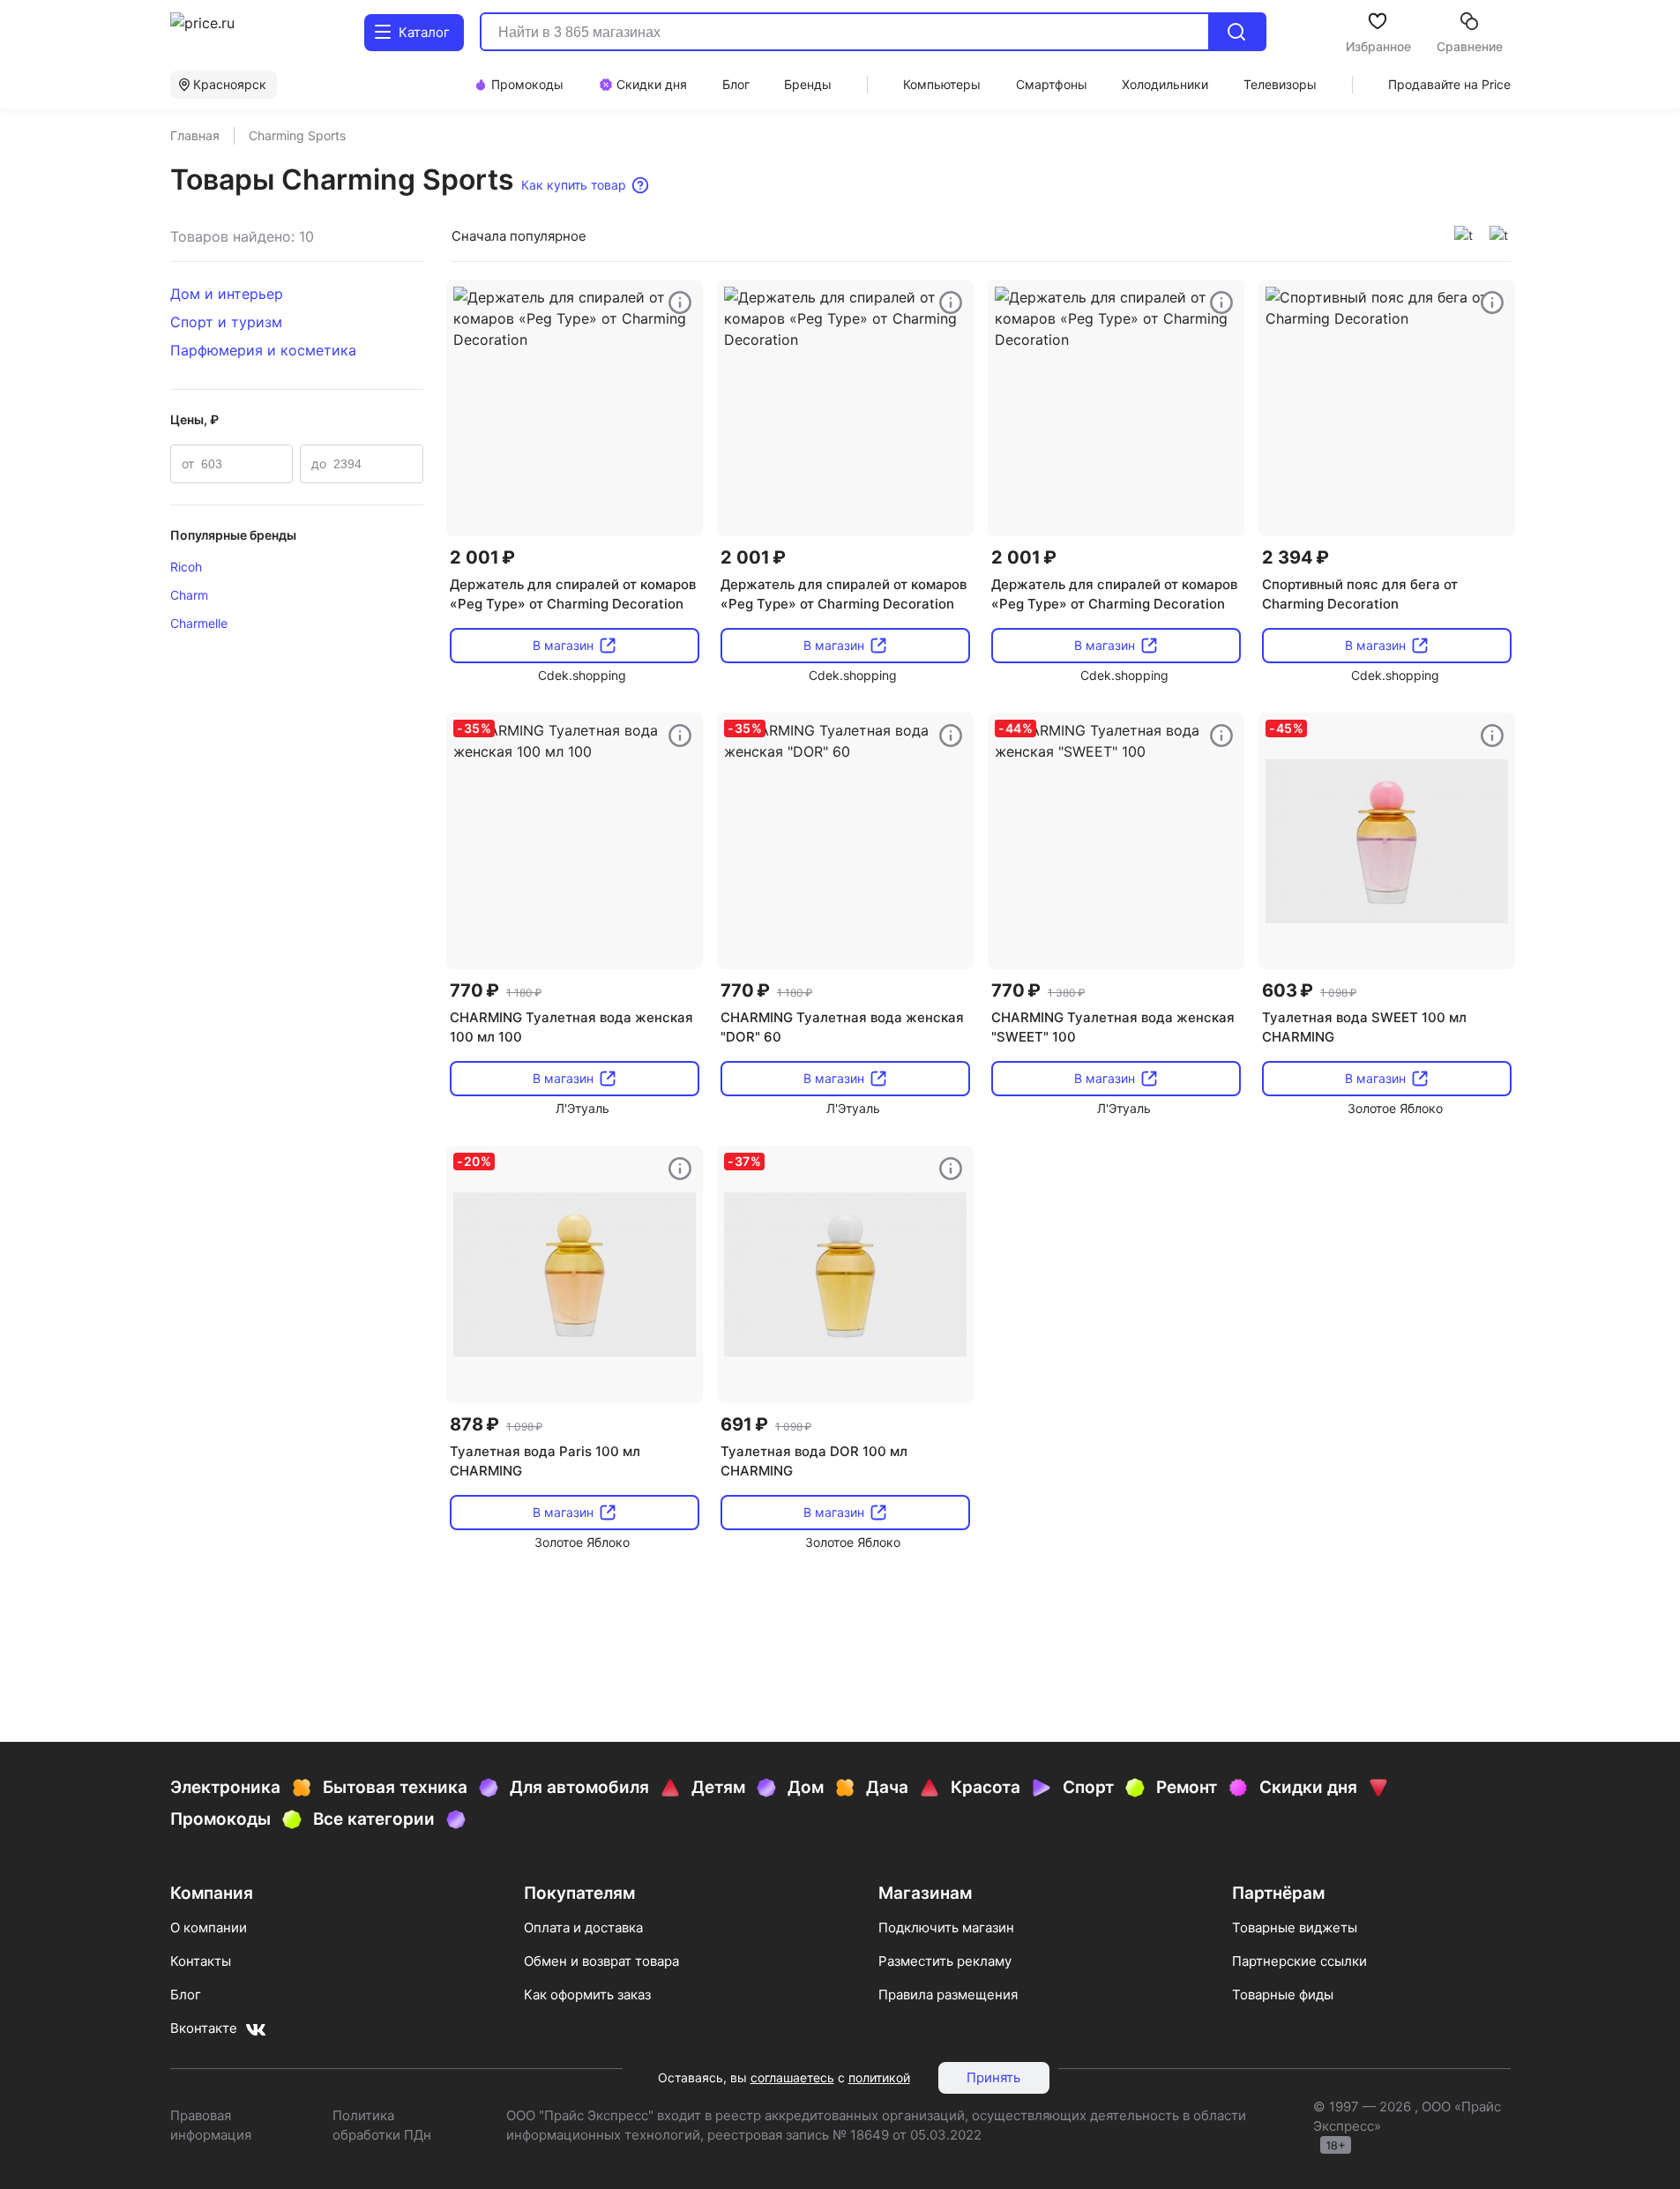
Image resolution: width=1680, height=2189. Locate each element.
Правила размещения (948, 1995)
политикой (879, 2077)
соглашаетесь (792, 2077)
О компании (209, 1928)
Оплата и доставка (583, 1928)
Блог (186, 1995)
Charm (189, 595)
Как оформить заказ (587, 1995)
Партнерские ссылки (1299, 1961)
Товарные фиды (1283, 1995)
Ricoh (186, 567)
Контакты (201, 1961)
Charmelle (199, 623)
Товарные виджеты (1295, 1928)
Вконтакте (204, 2028)
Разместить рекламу (945, 1961)
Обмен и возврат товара (601, 1961)
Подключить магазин (946, 1928)
